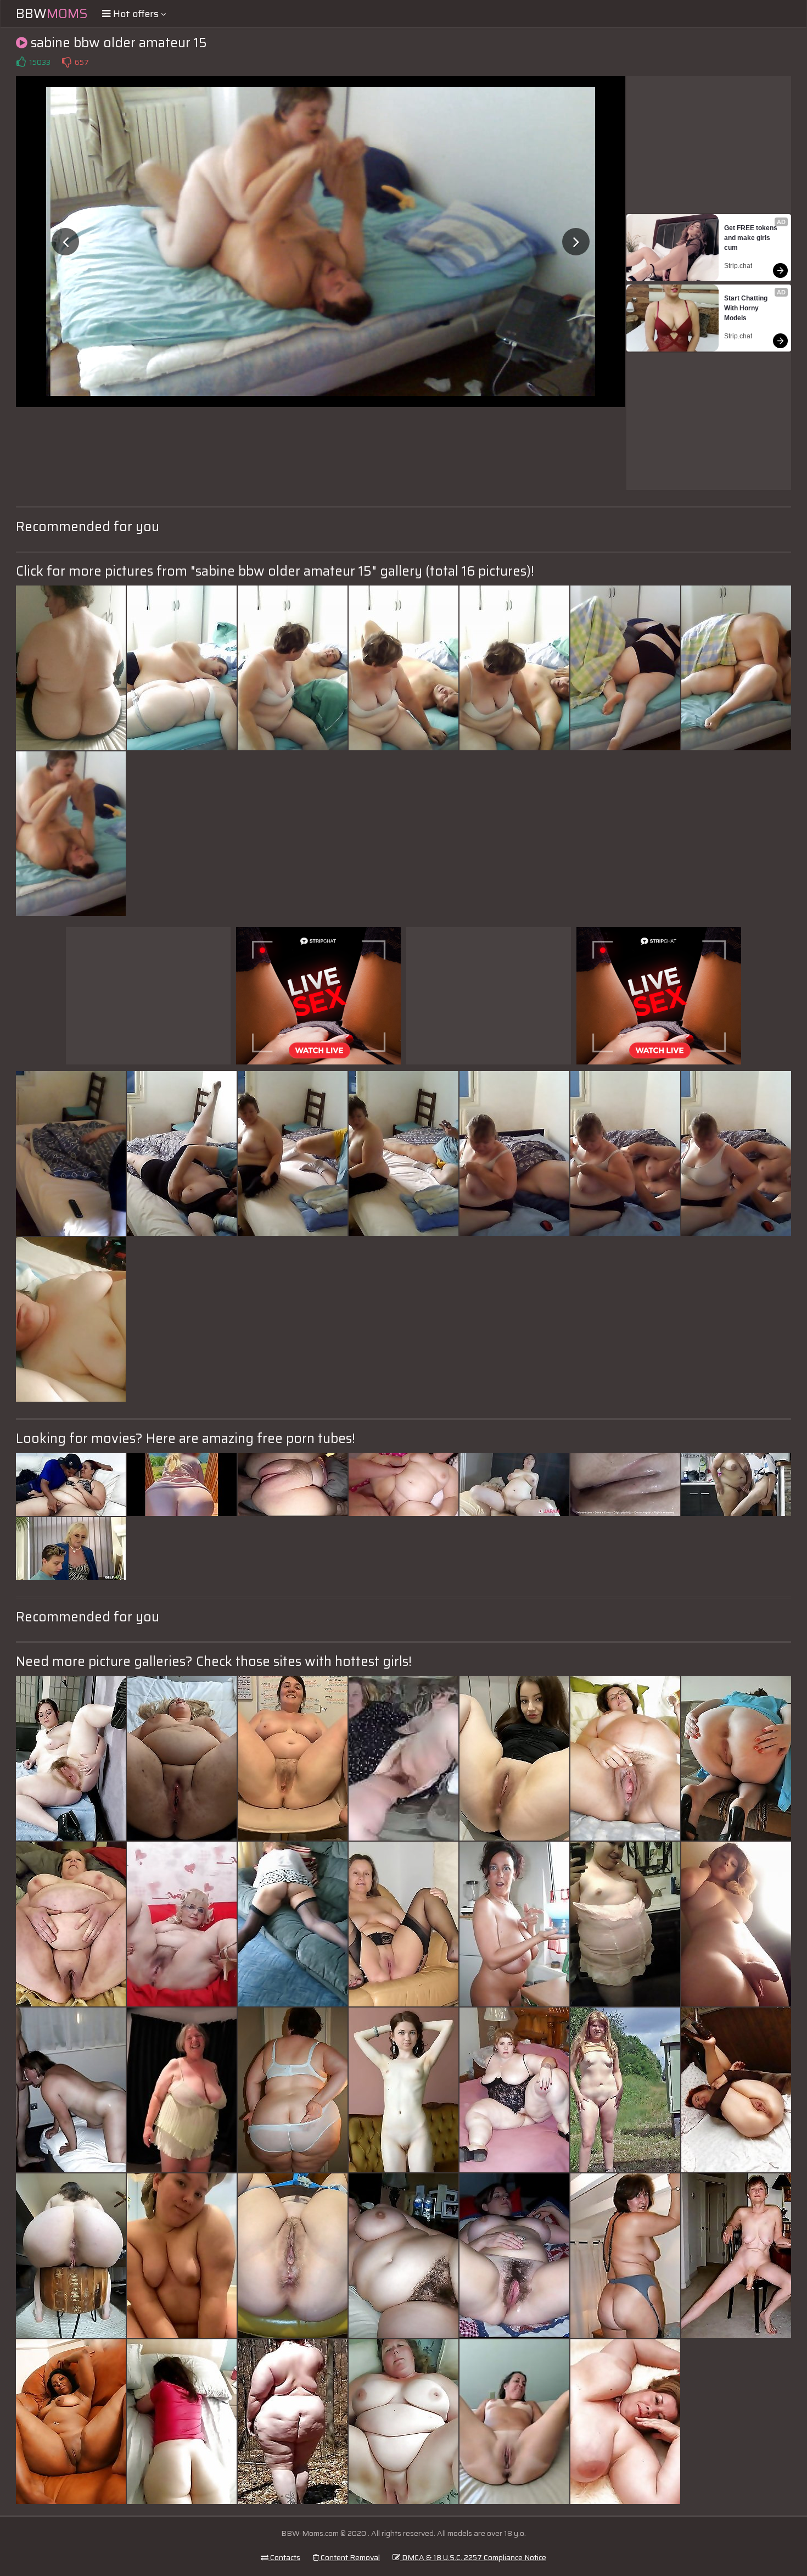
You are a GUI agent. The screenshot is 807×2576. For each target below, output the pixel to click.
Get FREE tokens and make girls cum (752, 238)
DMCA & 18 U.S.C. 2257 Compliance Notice (473, 2557)
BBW (52, 14)
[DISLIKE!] (66, 62)
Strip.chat (738, 266)
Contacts (284, 2557)
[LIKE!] (21, 62)
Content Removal (349, 2557)
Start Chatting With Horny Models (747, 308)
